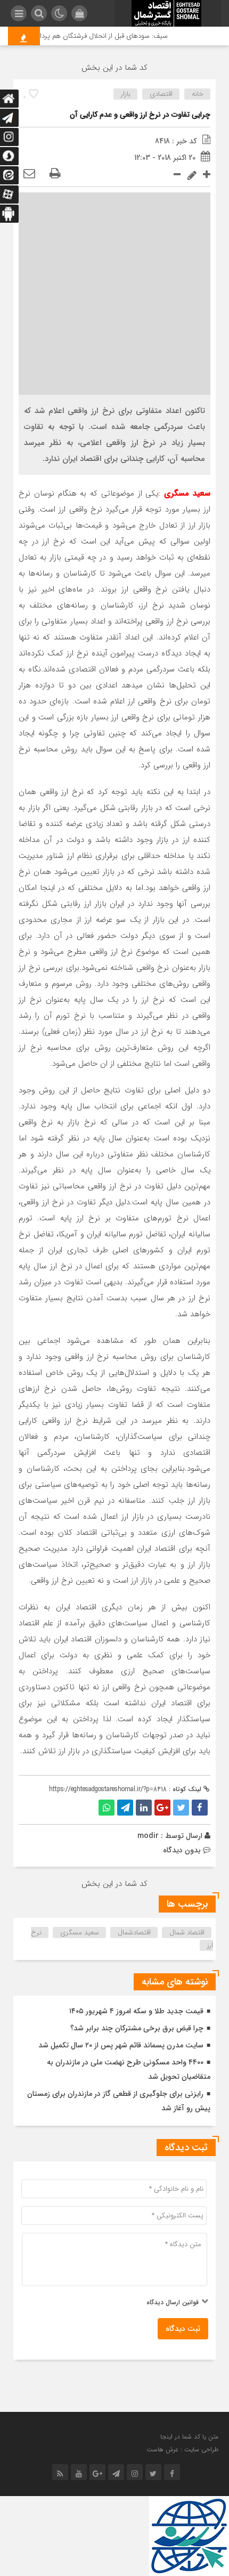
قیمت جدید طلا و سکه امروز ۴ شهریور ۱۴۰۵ (136, 2011)
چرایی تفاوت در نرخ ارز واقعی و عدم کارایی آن (140, 115)
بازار (126, 94)
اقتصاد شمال (187, 1933)
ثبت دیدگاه (183, 2329)
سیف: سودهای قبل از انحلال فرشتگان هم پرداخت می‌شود (95, 36)
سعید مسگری (80, 1933)
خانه (198, 94)
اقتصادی (161, 94)
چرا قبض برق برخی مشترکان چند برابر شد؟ (137, 2028)
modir (148, 1836)
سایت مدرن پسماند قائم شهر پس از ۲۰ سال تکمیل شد (121, 2045)
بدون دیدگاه (182, 1850)
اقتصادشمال (134, 1933)
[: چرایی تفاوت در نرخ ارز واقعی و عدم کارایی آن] (29, 174)
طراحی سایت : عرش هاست (182, 2449)
